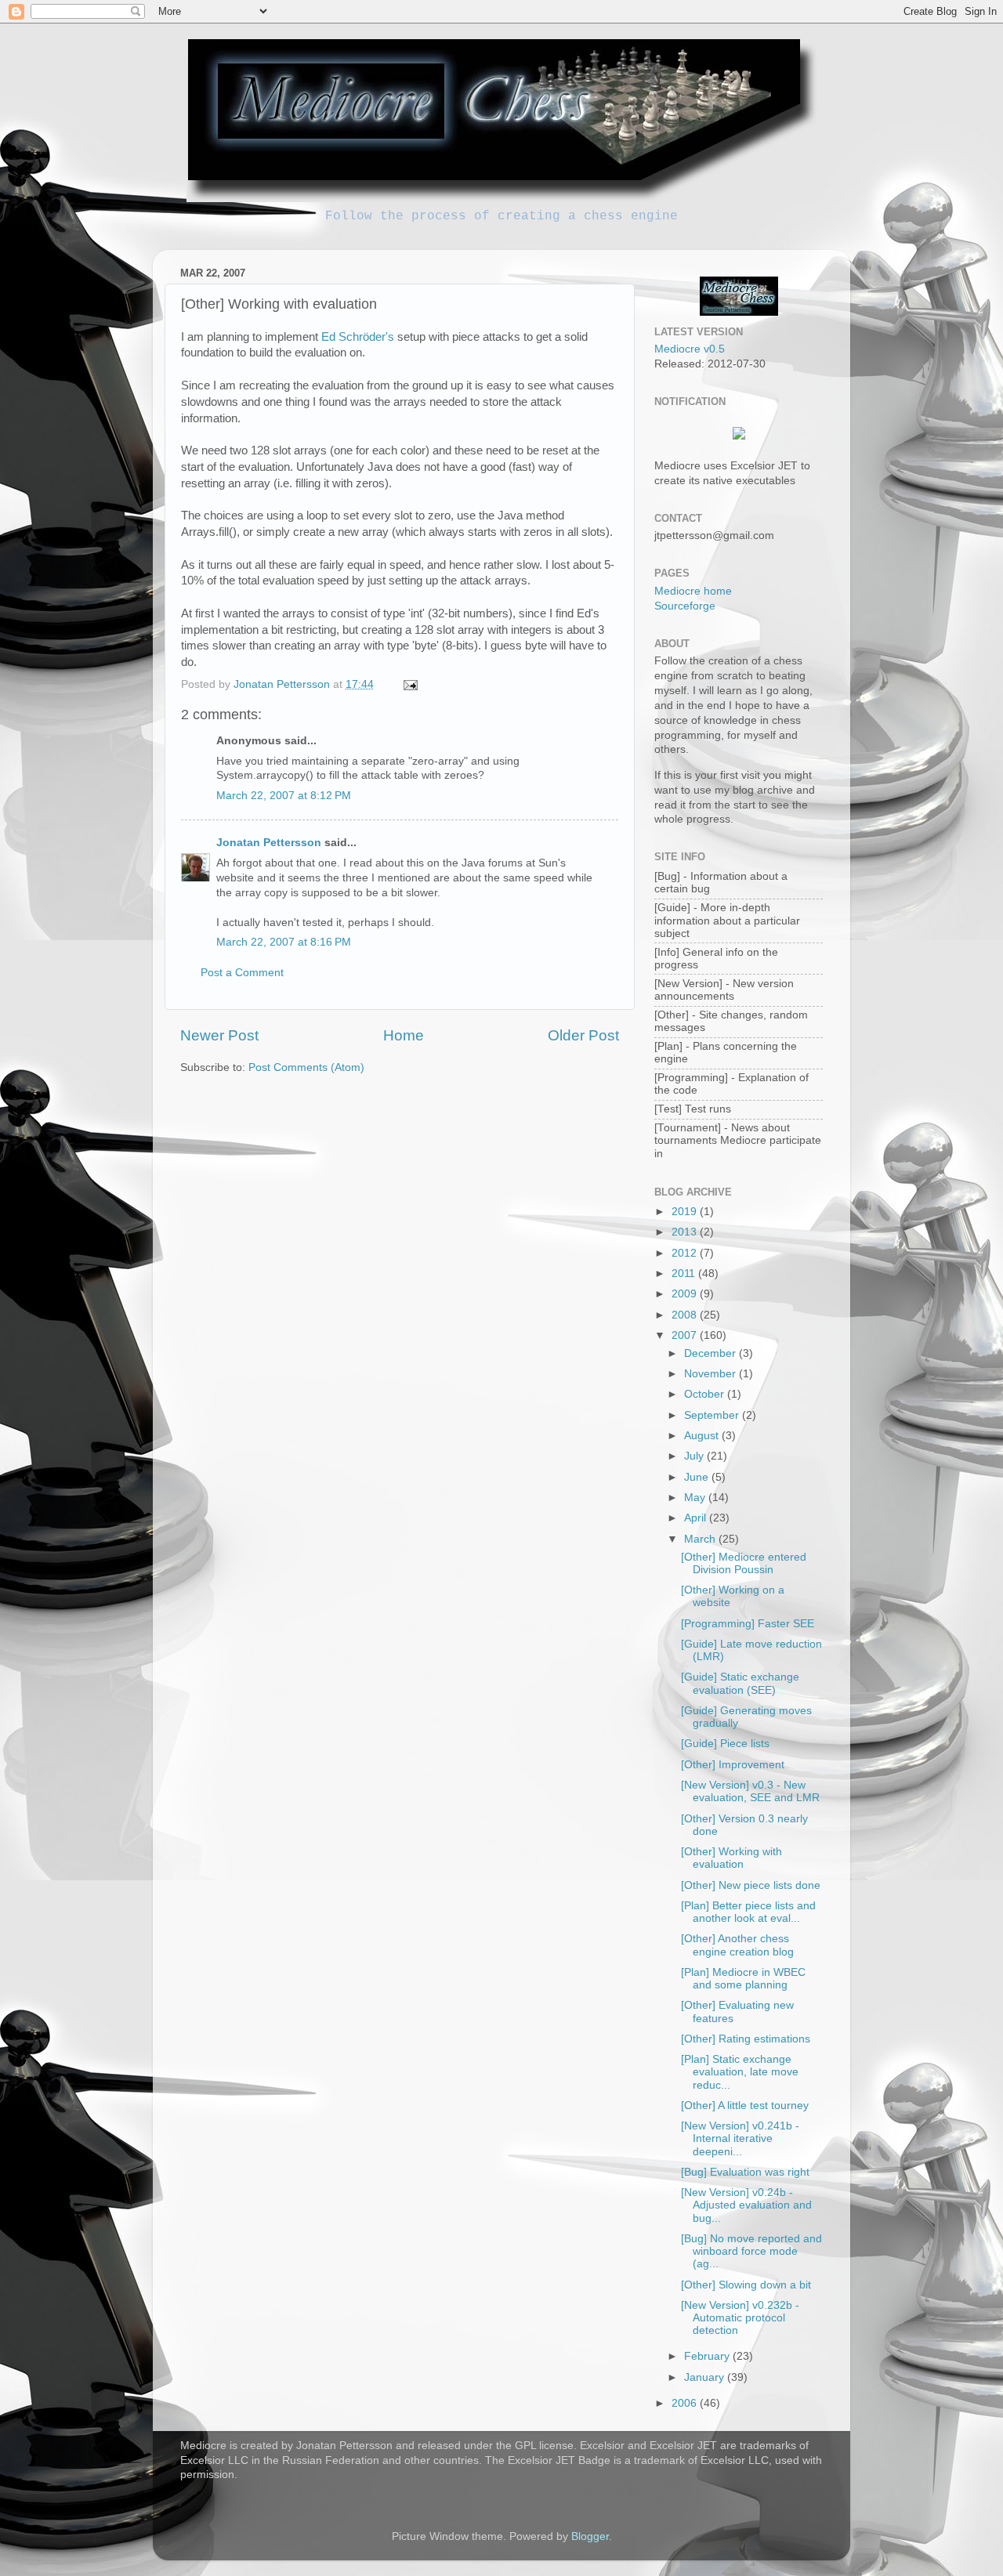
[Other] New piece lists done (751, 1885)
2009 (686, 1294)
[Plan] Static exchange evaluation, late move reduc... (740, 2072)
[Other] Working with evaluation (731, 1858)
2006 (686, 2403)
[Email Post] (409, 684)
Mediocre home (693, 591)
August (703, 1436)
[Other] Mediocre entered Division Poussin (744, 1563)
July (695, 1456)
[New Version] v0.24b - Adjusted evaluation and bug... (746, 2205)
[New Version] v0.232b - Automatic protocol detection (740, 2318)
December (712, 1353)
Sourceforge (685, 606)
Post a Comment (242, 973)
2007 (686, 1335)
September (713, 1415)
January (706, 2377)
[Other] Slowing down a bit (746, 2285)
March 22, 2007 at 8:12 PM (284, 796)
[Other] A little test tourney (745, 2106)
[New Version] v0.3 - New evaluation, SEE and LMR (750, 1791)
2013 (686, 1232)
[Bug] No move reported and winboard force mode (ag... (751, 2251)
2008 (686, 1315)
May (696, 1498)
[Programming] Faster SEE (748, 1624)
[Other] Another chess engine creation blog (737, 1945)
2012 (686, 1253)
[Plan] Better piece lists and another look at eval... (748, 1912)
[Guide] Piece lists (725, 1744)
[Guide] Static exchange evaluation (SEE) (740, 1683)
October (706, 1394)
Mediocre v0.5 (690, 349)
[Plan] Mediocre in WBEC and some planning (743, 1979)
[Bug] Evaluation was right (745, 2172)
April (697, 1518)
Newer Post (219, 1035)
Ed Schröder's (358, 337)
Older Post (583, 1035)
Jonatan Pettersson (269, 843)
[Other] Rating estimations (746, 2039)
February (708, 2356)
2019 (686, 1212)
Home (404, 1035)
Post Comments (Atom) (306, 1067)
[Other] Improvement (733, 1765)
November (712, 1374)
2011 (685, 1274)
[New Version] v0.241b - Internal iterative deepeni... (740, 2138)
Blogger (590, 2536)
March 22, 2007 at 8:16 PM (284, 942)
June (698, 1477)
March (701, 1539)
